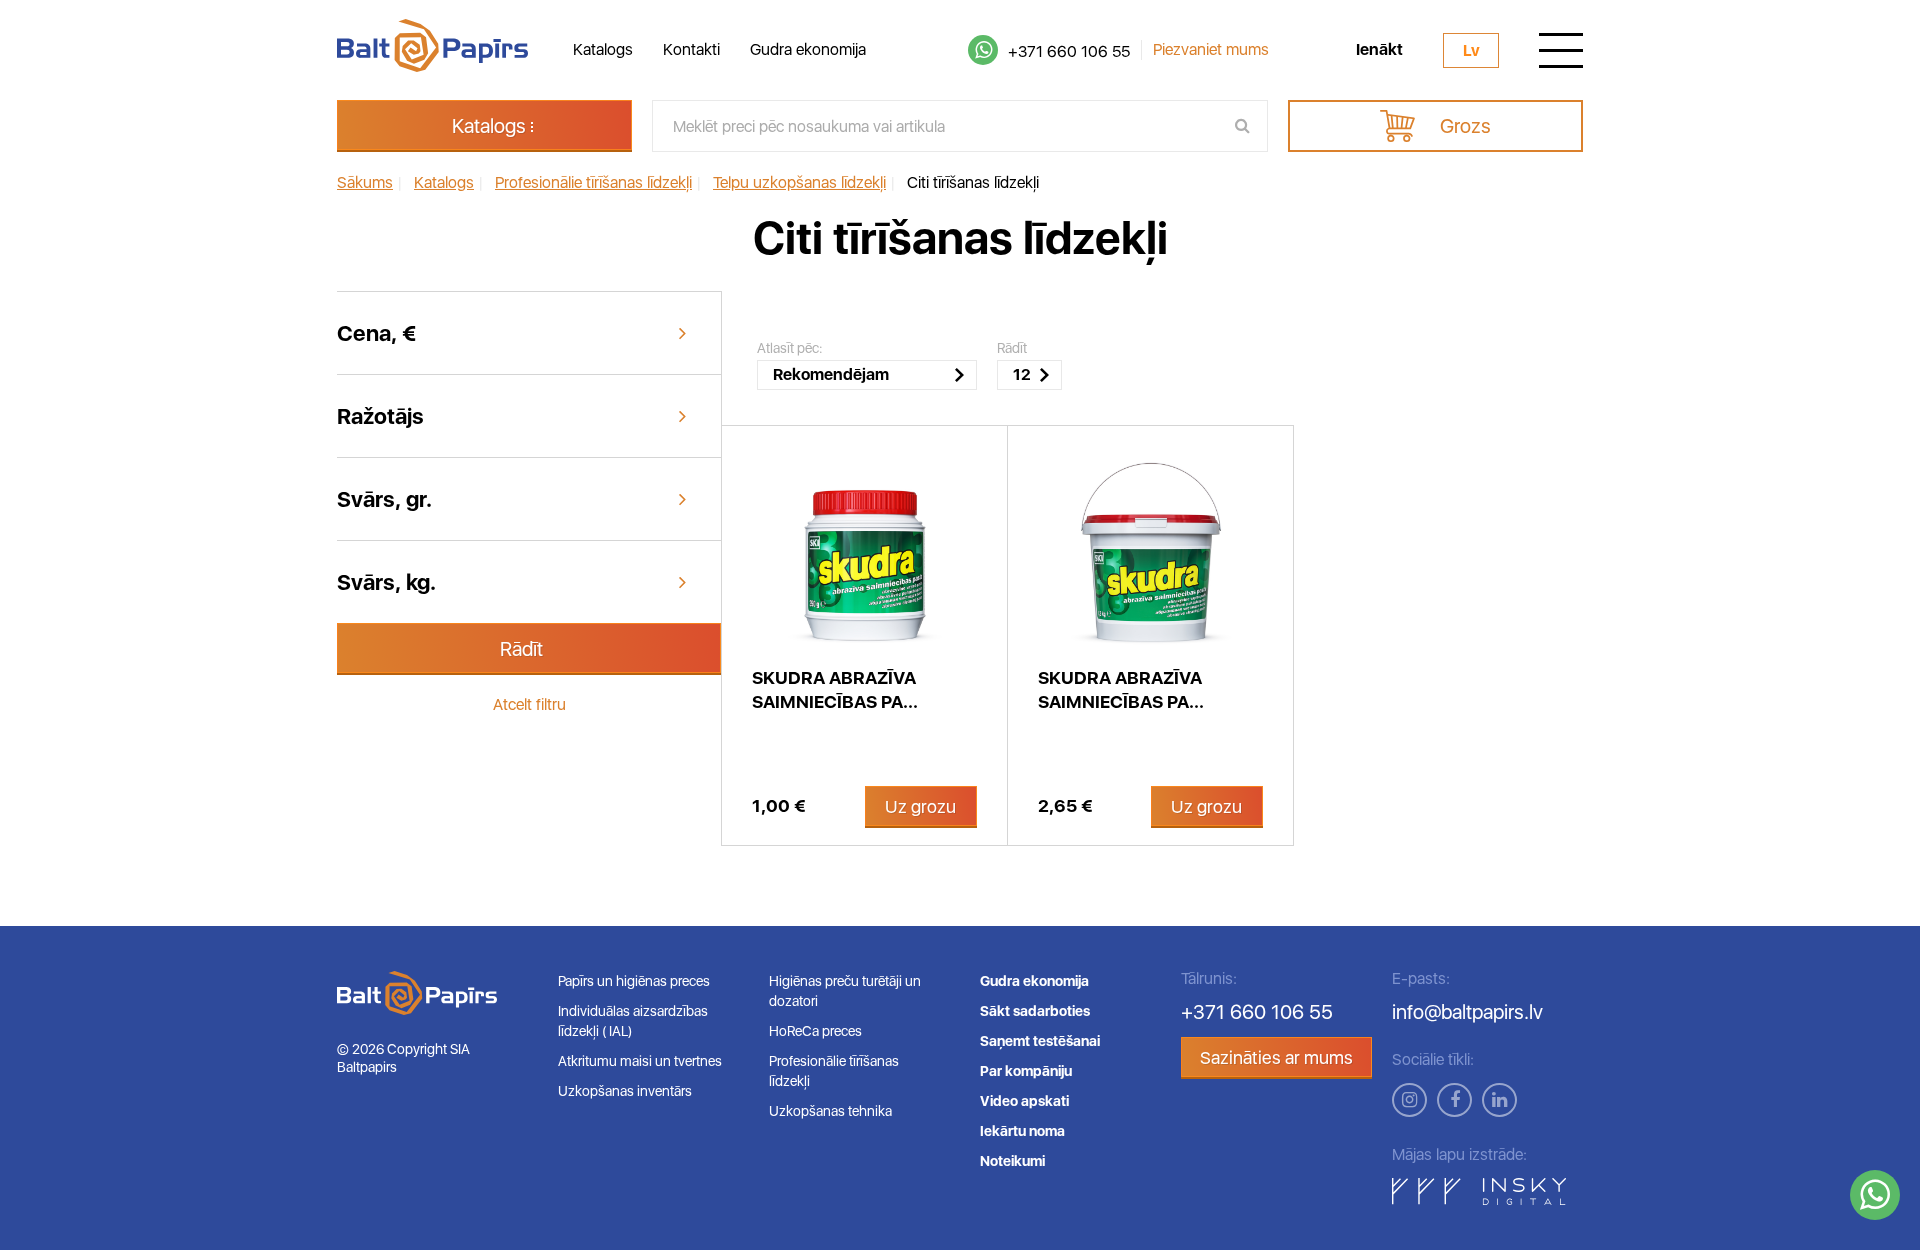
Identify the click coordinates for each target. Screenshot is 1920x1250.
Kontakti (691, 49)
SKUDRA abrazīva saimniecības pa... (835, 689)
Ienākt (1379, 50)
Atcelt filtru (529, 704)
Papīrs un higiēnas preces (634, 981)
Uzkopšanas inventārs (625, 1091)
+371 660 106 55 (1069, 51)
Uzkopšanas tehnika (830, 1111)
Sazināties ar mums (1276, 1057)
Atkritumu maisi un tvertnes (640, 1061)
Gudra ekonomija (808, 49)
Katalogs (603, 49)
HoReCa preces (815, 1031)
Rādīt (521, 649)
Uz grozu (920, 806)
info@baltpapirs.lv (1467, 1012)
